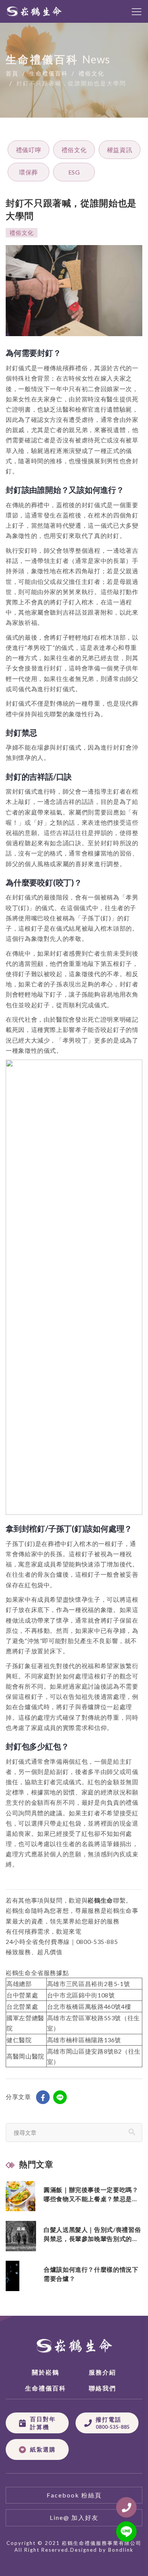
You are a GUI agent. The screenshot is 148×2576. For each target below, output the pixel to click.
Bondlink (121, 2550)
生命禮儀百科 (49, 74)
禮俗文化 (91, 74)
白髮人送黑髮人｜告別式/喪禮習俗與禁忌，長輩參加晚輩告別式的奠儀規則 (92, 2235)
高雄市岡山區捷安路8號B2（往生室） (94, 2056)
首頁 (12, 74)
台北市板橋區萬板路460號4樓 (89, 2006)
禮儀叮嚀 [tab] (29, 150)
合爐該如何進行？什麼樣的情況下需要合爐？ (91, 2274)
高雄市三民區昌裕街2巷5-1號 (89, 1984)
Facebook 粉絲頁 (74, 2495)
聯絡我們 (102, 2388)
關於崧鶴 (46, 2372)
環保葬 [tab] (28, 172)
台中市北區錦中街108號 (81, 1995)
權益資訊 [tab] (120, 150)
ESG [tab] (74, 172)
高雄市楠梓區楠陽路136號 (84, 2040)
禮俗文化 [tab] (74, 150)
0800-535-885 (97, 1941)
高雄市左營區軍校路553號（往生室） (94, 2023)
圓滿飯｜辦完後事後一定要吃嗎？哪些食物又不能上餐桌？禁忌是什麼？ (91, 2195)
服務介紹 (102, 2372)
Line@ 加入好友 (74, 2517)
